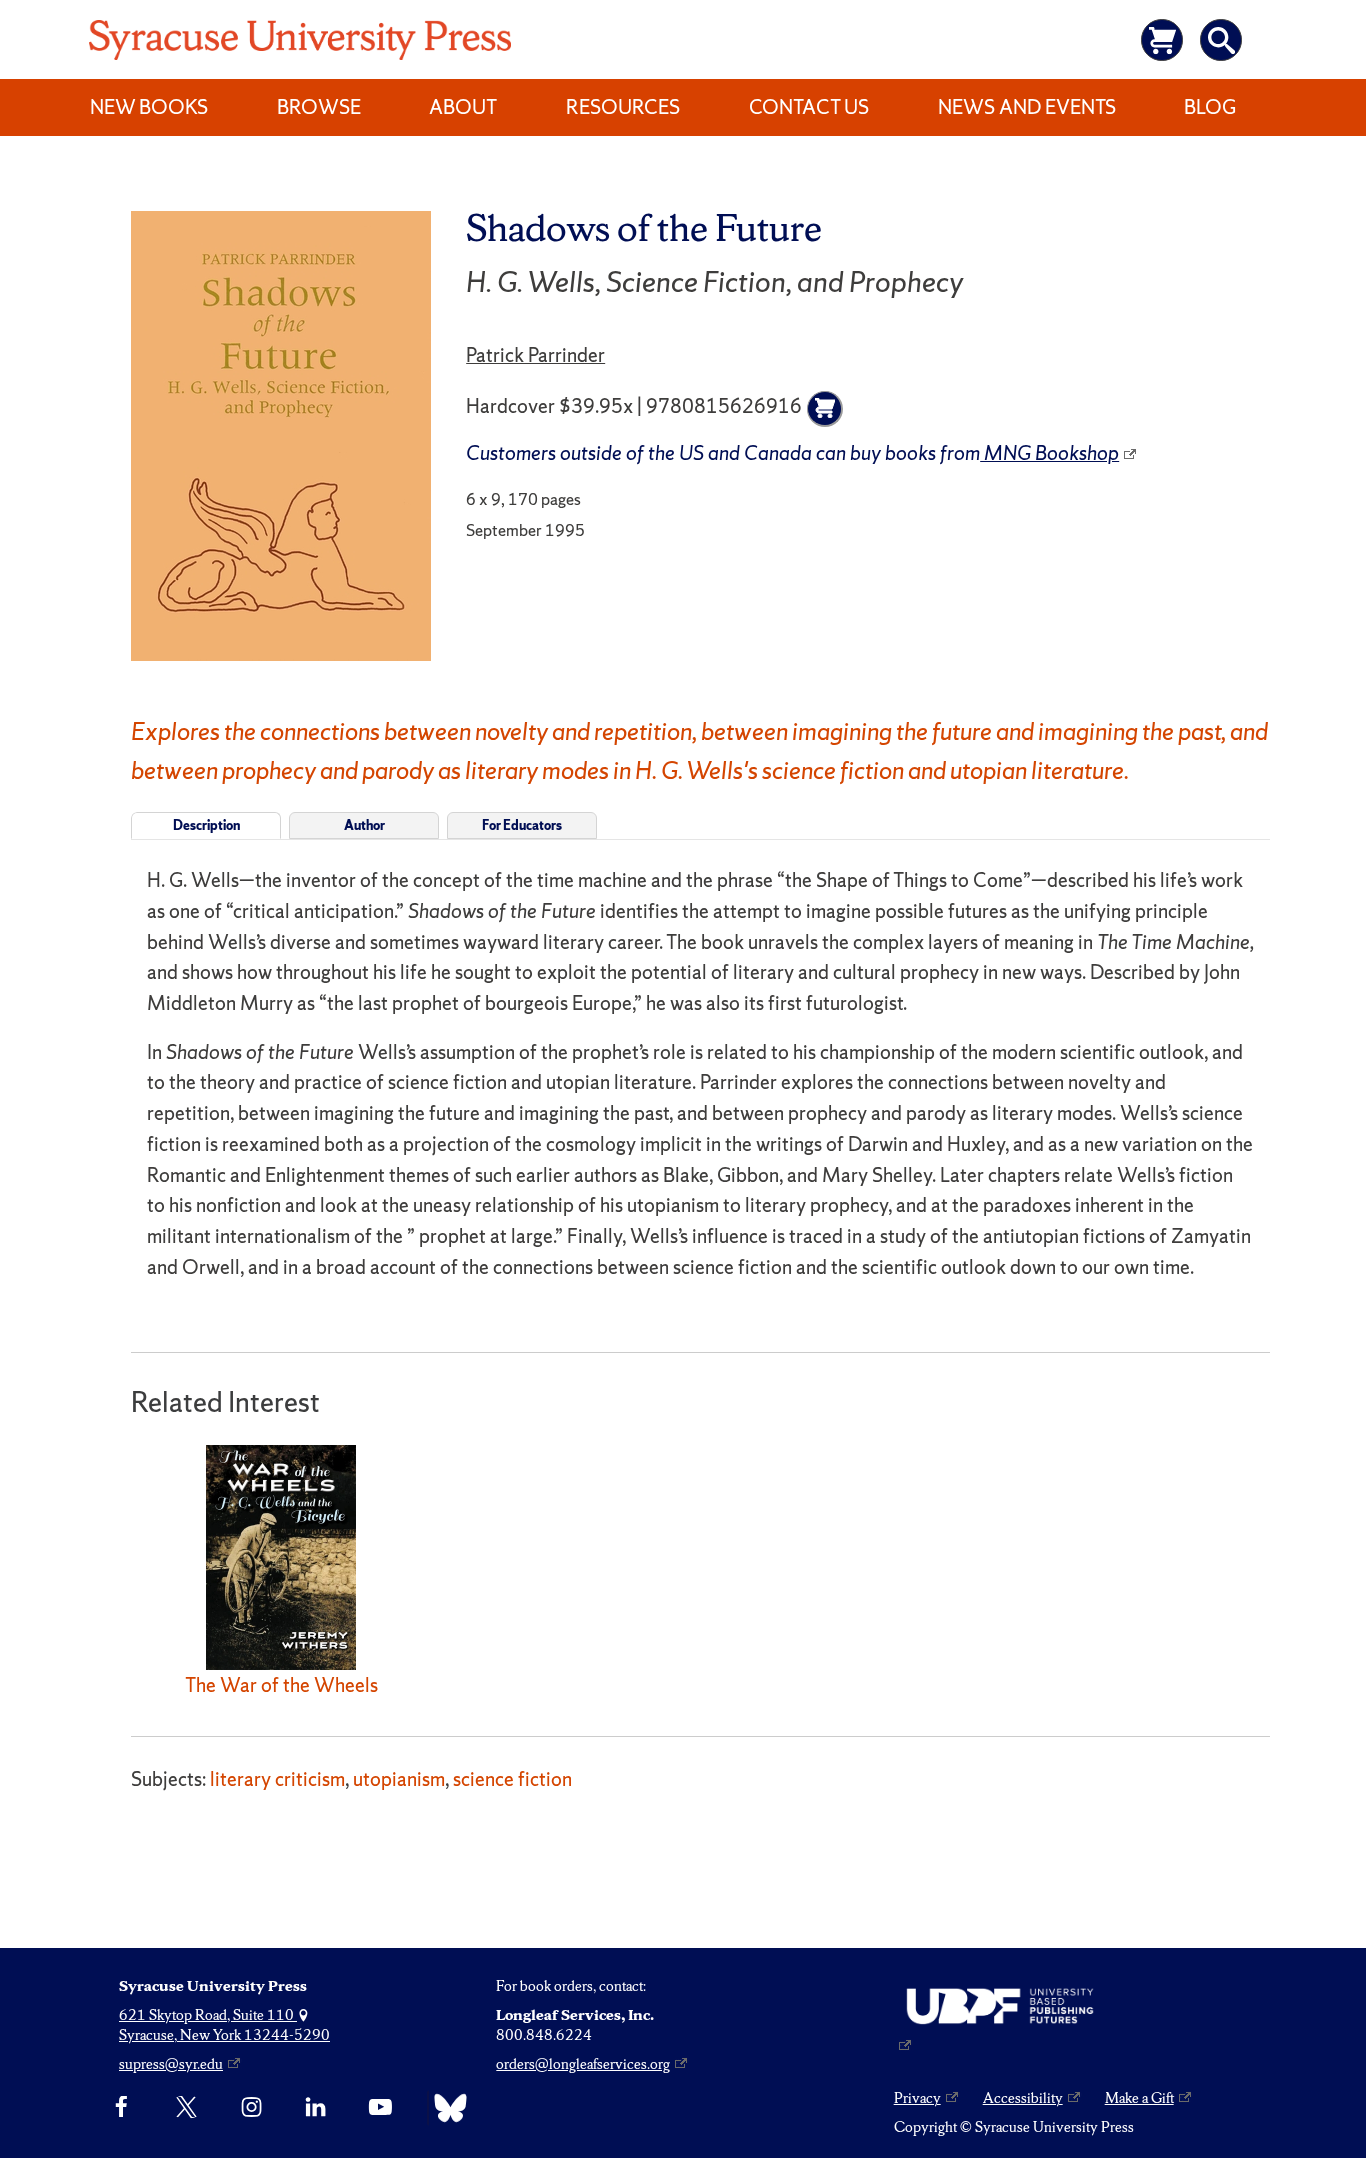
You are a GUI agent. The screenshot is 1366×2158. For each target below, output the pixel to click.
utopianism (399, 1779)
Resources (623, 107)
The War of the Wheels (281, 1685)
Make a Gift (1139, 2098)
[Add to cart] (825, 409)
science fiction (512, 1779)
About (463, 107)
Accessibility (1023, 2098)
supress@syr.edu (171, 2064)
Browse (319, 107)
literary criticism (277, 1779)
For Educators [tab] (522, 825)
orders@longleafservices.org (583, 2064)
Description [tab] (206, 825)
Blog (1210, 107)
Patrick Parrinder (535, 355)
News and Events (1027, 107)
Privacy (917, 2098)
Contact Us (809, 107)
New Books (149, 107)
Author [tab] (364, 825)
